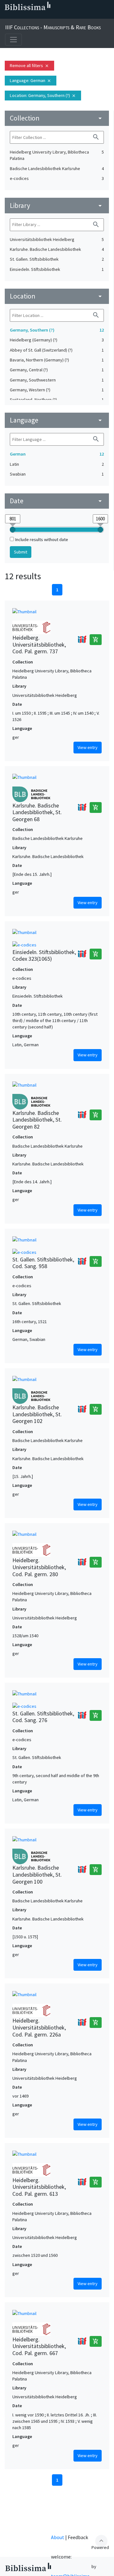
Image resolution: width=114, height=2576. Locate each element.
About (58, 2537)
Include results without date (42, 539)
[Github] (57, 16)
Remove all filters (29, 65)
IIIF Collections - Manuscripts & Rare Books (53, 27)
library (57, 206)
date (57, 501)
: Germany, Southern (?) (43, 95)
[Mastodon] (37, 16)
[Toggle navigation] (13, 40)
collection (57, 118)
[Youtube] (47, 16)
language (57, 420)
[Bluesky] (27, 16)
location (57, 296)
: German (31, 80)
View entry (88, 747)
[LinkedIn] (16, 16)
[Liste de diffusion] (6, 16)
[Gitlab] (67, 16)
